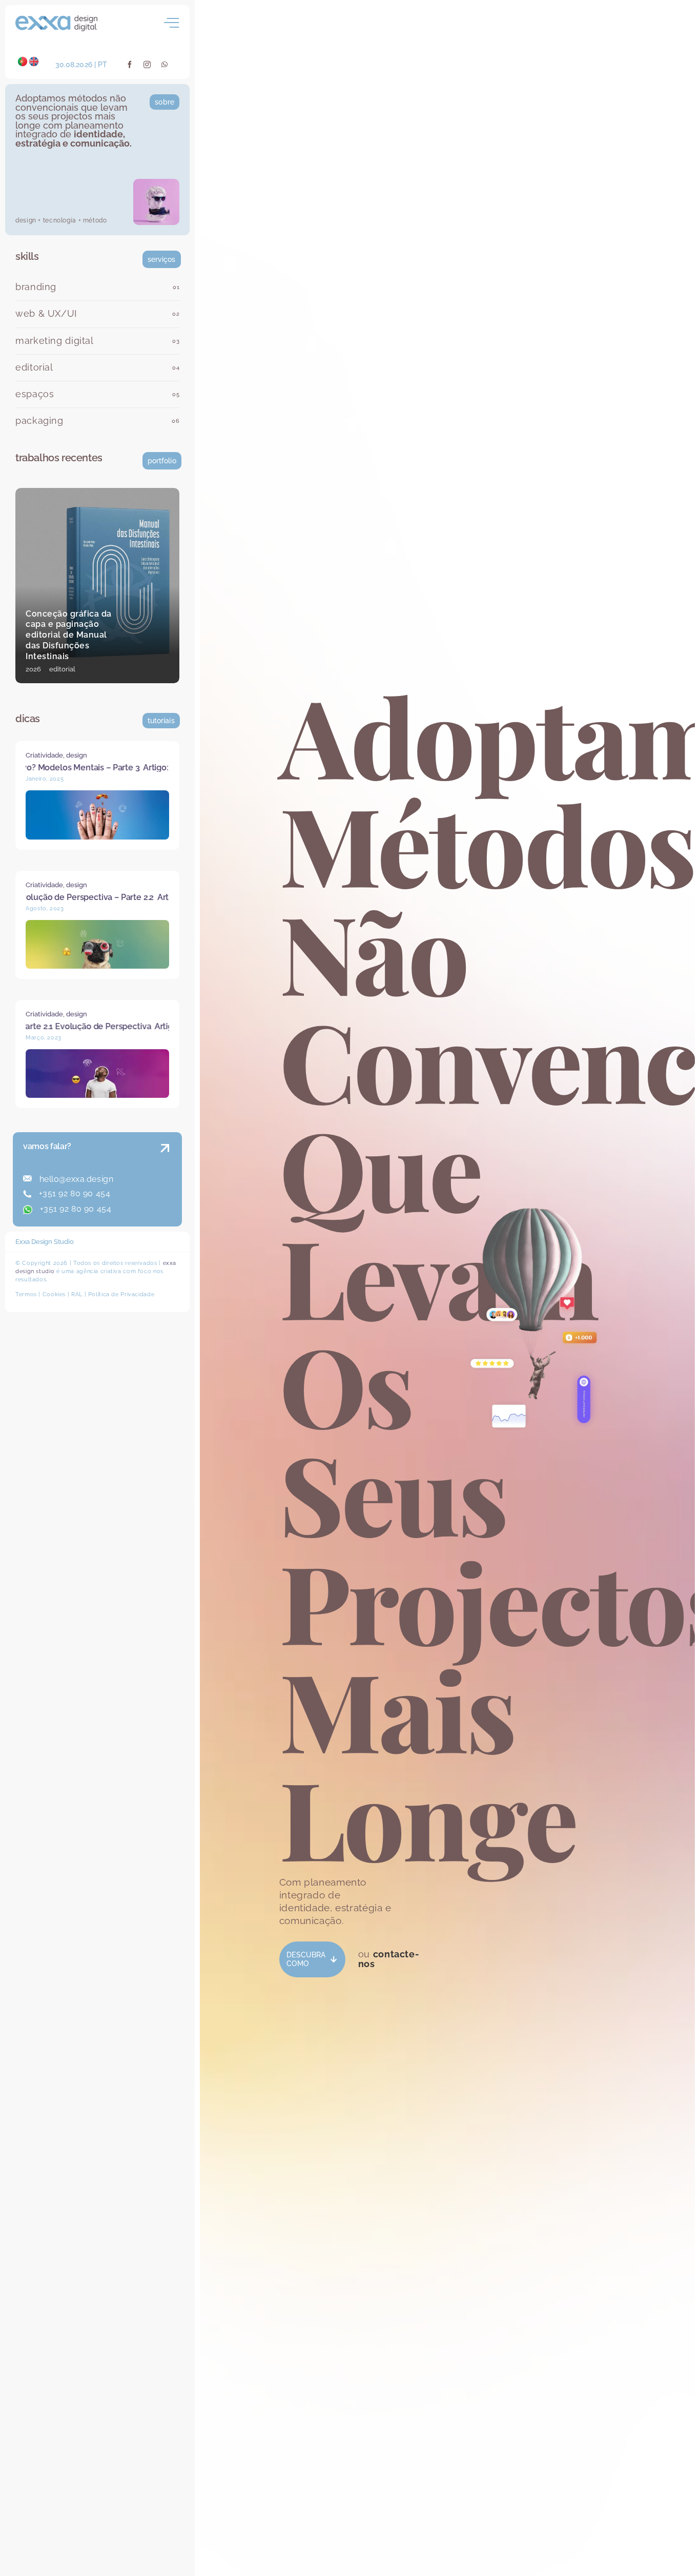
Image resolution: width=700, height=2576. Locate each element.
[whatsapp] (165, 65)
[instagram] (147, 65)
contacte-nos (389, 1959)
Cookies (54, 1294)
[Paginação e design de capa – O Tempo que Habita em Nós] (97, 586)
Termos (26, 1294)
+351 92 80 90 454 (73, 1193)
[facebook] (130, 65)
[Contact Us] (155, 1181)
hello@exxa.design (75, 1179)
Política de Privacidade (121, 1294)
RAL (77, 1294)
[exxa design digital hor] (56, 19)
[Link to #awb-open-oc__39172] (172, 23)
